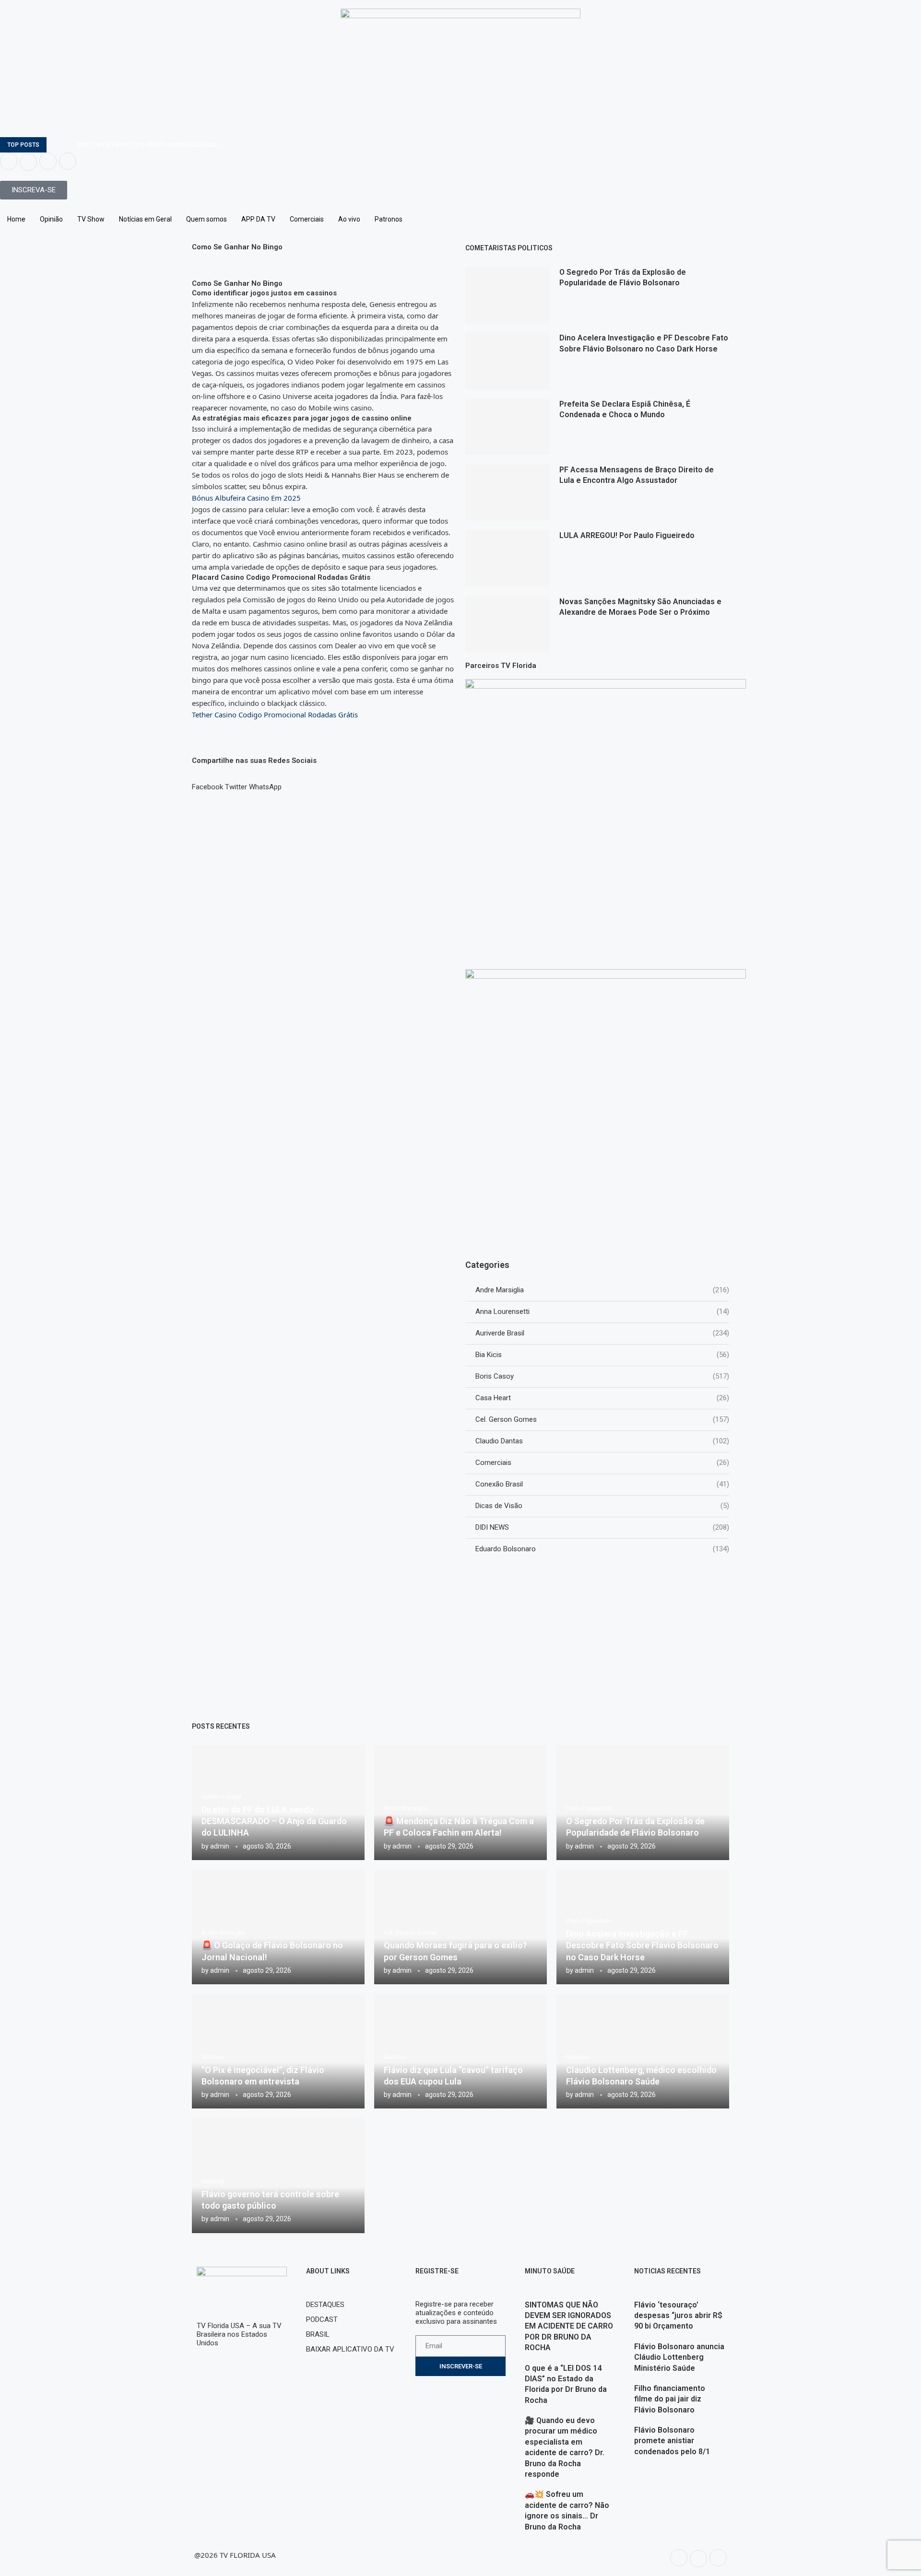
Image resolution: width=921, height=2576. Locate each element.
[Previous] (56, 145)
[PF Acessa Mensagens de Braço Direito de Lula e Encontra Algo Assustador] (508, 493)
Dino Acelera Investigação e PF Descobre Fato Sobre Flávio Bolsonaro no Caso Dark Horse (642, 1945)
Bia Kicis (602, 1355)
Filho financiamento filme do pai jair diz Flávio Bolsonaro (670, 2399)
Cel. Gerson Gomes (602, 1419)
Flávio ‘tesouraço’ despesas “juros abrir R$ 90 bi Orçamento (678, 2316)
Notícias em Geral (145, 219)
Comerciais (307, 219)
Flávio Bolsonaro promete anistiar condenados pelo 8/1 (672, 2441)
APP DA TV (258, 219)
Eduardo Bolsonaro (602, 1549)
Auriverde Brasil (602, 1333)
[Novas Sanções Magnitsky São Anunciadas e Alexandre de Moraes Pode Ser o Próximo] (508, 625)
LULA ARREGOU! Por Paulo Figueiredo (627, 535)
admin (220, 1846)
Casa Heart (602, 1398)
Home (16, 219)
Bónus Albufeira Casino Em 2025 (246, 498)
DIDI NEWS (602, 1527)
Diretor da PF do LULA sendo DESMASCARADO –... (152, 145)
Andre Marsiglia (602, 1290)
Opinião (51, 219)
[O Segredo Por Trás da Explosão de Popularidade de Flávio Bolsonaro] (508, 295)
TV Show (91, 219)
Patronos (389, 219)
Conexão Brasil (602, 1484)
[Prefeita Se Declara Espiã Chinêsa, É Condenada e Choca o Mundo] (508, 427)
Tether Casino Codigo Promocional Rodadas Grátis (275, 714)
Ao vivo (349, 219)
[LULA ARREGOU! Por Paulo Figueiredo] (508, 558)
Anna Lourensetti (602, 1311)
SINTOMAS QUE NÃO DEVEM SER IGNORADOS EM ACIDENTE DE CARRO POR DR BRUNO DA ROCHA (569, 2326)
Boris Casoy (602, 1376)
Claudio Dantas (602, 1441)
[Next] (68, 145)
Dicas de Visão (602, 1506)
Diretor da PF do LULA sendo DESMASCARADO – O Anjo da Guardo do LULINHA (274, 1821)
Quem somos (207, 219)
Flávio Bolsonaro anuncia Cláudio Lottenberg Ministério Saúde (679, 2357)
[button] (207, 783)
